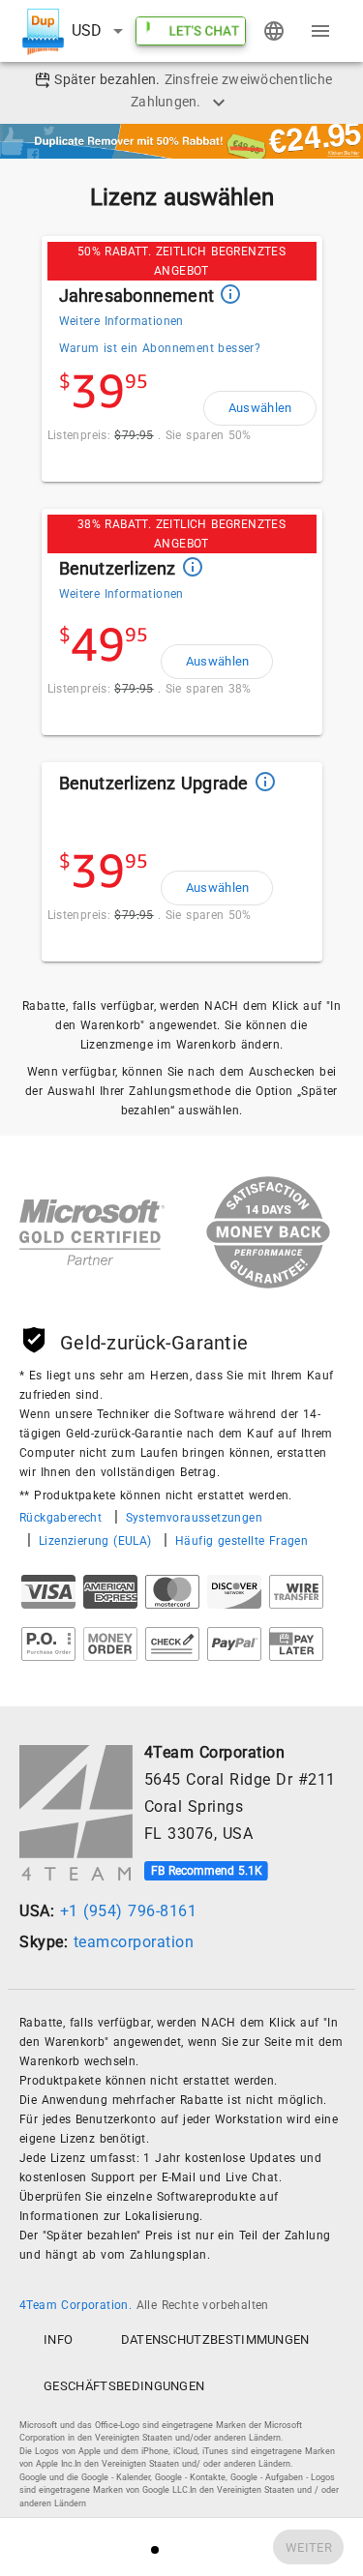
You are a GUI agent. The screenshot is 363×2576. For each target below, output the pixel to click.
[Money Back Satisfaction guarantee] (249, 1236)
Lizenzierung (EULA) (97, 1541)
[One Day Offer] (181, 140)
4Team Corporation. (78, 2305)
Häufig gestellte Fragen (242, 1541)
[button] (101, 31)
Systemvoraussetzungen (194, 1518)
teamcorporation (134, 1942)
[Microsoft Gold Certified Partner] (92, 1236)
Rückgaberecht (63, 1518)
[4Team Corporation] (76, 1813)
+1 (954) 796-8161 (129, 1911)
